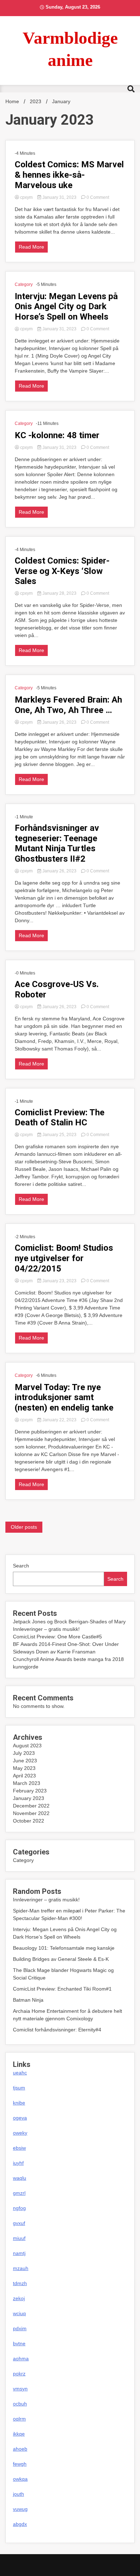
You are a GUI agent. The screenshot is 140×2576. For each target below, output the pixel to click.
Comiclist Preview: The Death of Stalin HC (60, 1118)
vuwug (20, 2509)
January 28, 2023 (59, 593)
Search (21, 1566)
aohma (21, 2359)
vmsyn (20, 2389)
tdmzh (20, 2283)
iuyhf (18, 2163)
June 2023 (25, 1761)
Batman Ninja (28, 2000)
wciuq (19, 2313)
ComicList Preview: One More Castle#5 (57, 1637)
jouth (18, 2494)
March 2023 (27, 1783)
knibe (19, 2103)
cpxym (26, 197)
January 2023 (29, 1798)
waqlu (20, 2178)
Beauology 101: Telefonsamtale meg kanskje (64, 1948)
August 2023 (27, 1746)
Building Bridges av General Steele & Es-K (61, 1959)
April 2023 (24, 1776)
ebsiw (19, 2148)
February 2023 (30, 1791)
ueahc (20, 2073)
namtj (19, 2253)
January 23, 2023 (59, 1281)
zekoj (19, 2298)
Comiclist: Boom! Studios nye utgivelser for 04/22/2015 (64, 1258)
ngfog (19, 2208)
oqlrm (19, 2419)
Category (24, 284)
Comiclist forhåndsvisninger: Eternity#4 (57, 2030)
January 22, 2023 (59, 1420)
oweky (20, 2133)
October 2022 (29, 1821)
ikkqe (19, 2434)
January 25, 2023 (59, 1135)
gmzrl (19, 2193)
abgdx (20, 2524)
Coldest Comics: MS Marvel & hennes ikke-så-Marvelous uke (69, 175)
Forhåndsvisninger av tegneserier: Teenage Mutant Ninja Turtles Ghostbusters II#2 (57, 843)
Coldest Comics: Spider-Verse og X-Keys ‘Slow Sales (62, 571)
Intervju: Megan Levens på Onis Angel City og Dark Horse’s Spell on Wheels (66, 307)
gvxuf (19, 2223)
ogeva (20, 2118)
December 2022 (31, 1806)
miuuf (19, 2238)
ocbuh (20, 2404)
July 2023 (24, 1753)
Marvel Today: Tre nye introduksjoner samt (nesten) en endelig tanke (64, 1398)
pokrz (19, 2374)
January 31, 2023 (59, 197)
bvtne (19, 2343)
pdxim (20, 2328)
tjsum (19, 2088)
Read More (31, 247)
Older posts (24, 1527)
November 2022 (31, 1813)
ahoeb (20, 2449)
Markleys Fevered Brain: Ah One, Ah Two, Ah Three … (68, 705)
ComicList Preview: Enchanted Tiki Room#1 (62, 1989)
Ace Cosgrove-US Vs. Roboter (57, 989)
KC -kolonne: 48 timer (57, 435)
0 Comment (98, 197)
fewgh (20, 2464)
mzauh (21, 2268)
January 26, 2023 (59, 722)
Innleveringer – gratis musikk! (46, 1629)
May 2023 (24, 1768)
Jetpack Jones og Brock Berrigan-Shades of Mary (69, 1622)
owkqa (20, 2479)
